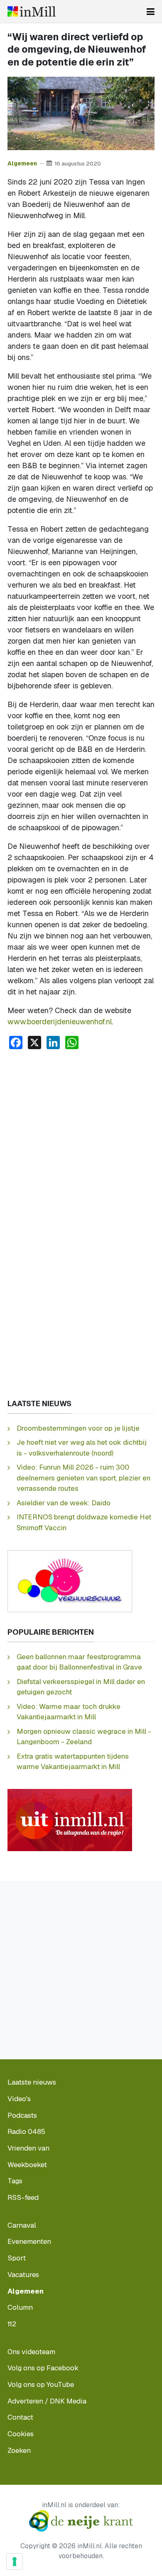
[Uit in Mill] (70, 1819)
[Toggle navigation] (151, 12)
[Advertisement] (81, 1141)
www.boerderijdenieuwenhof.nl (60, 1022)
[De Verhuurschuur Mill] (70, 1581)
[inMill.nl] (32, 11)
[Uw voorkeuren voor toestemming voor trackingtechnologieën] (15, 2561)
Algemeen (22, 163)
